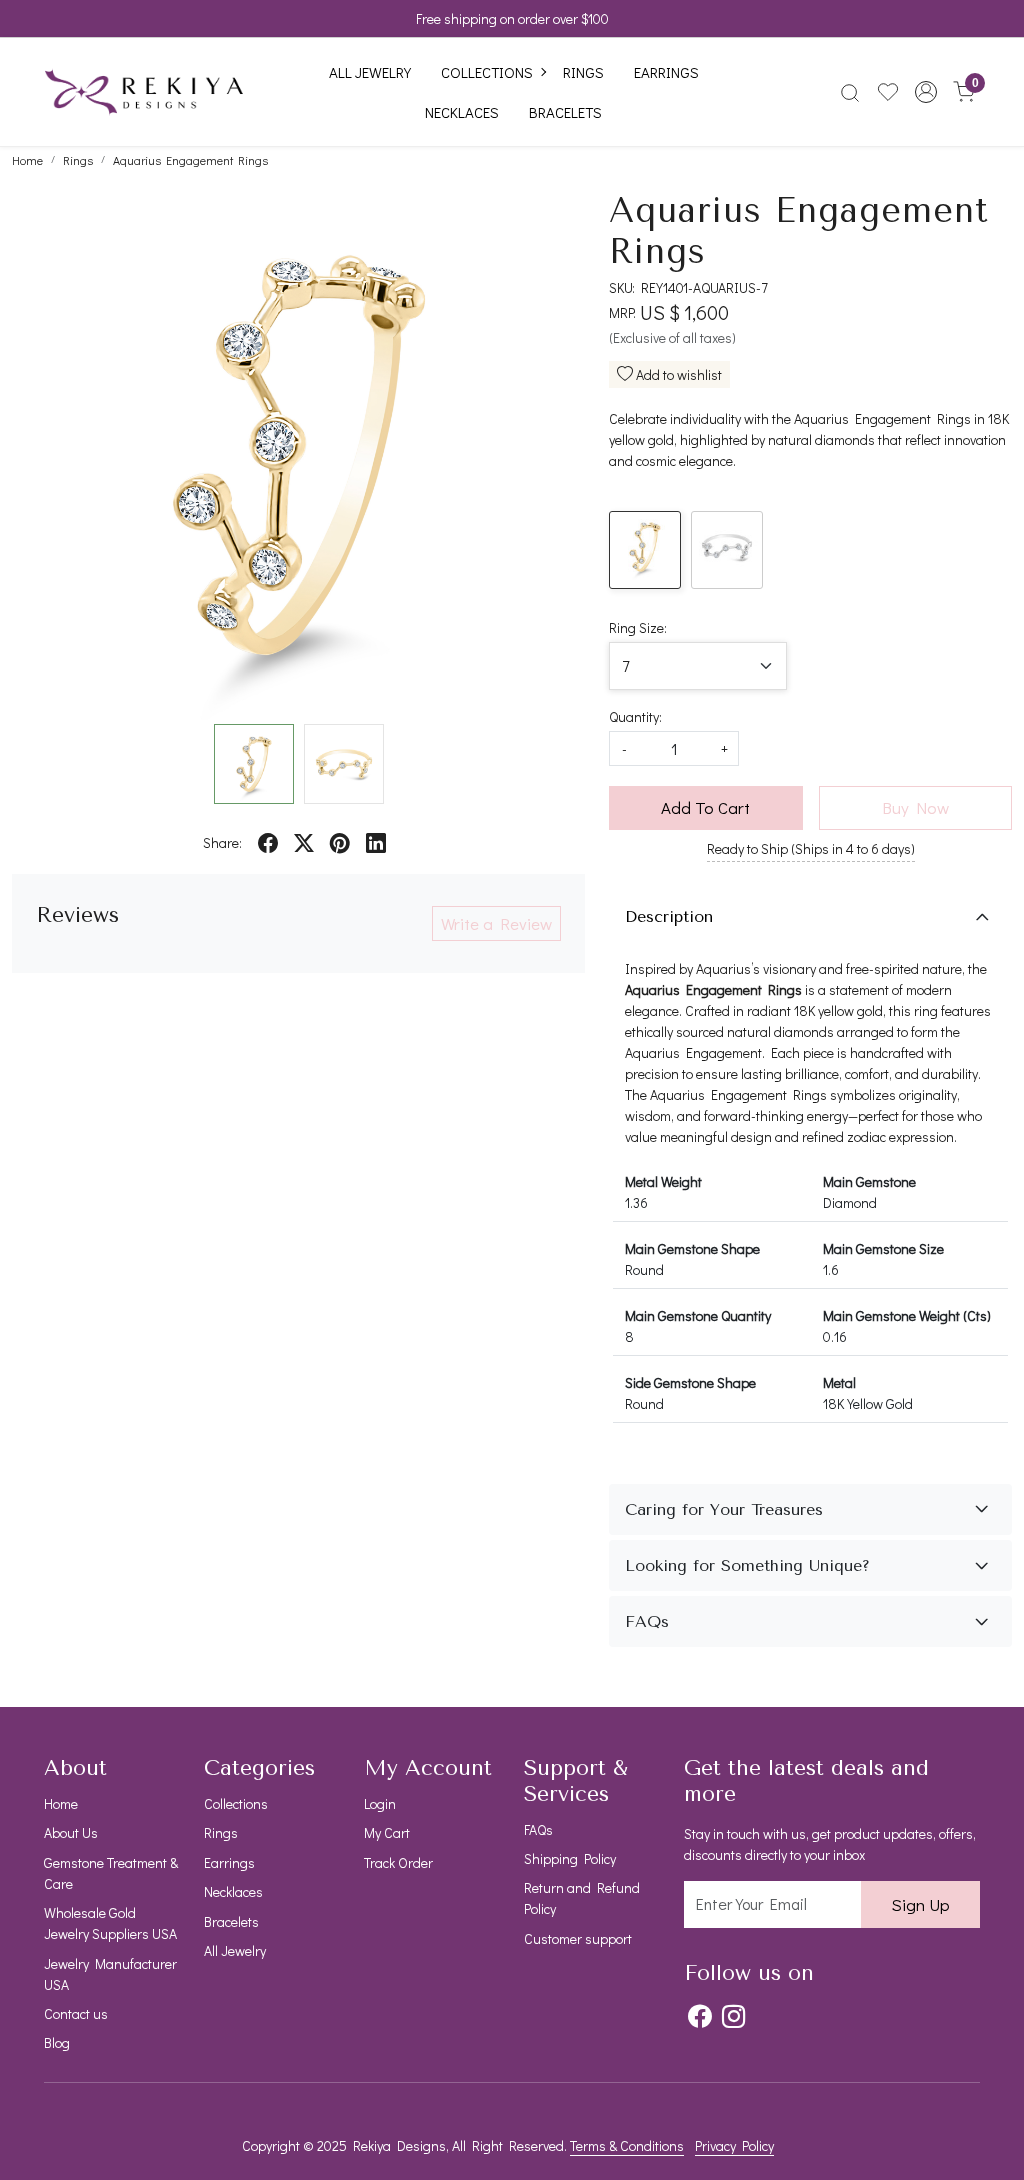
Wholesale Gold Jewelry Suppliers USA (110, 1923)
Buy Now (915, 807)
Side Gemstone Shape (690, 1382)
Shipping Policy (570, 1858)
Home (61, 1803)
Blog (57, 2042)
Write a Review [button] (496, 923)
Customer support (578, 1938)
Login (380, 1803)
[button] (926, 92)
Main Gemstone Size (883, 1248)
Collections (487, 72)
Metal (839, 1382)
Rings (583, 72)
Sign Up (920, 1904)
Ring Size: (638, 627)
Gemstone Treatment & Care (111, 1873)
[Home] (144, 92)
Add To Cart (705, 807)
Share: (222, 842)
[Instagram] (733, 2015)
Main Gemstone (869, 1181)
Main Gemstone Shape (692, 1248)
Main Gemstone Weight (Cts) (907, 1315)
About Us (71, 1832)
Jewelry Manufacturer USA (110, 1974)
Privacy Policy (734, 2145)
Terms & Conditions (627, 2145)
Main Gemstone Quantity (698, 1315)
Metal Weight (663, 1181)
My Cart (387, 1832)
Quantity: (635, 716)
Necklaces (462, 112)
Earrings (666, 72)
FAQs (538, 1829)
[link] (850, 92)
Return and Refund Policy (582, 1898)
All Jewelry (370, 72)
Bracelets (565, 112)
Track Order (398, 1862)
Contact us (76, 2013)
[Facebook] (699, 2015)
